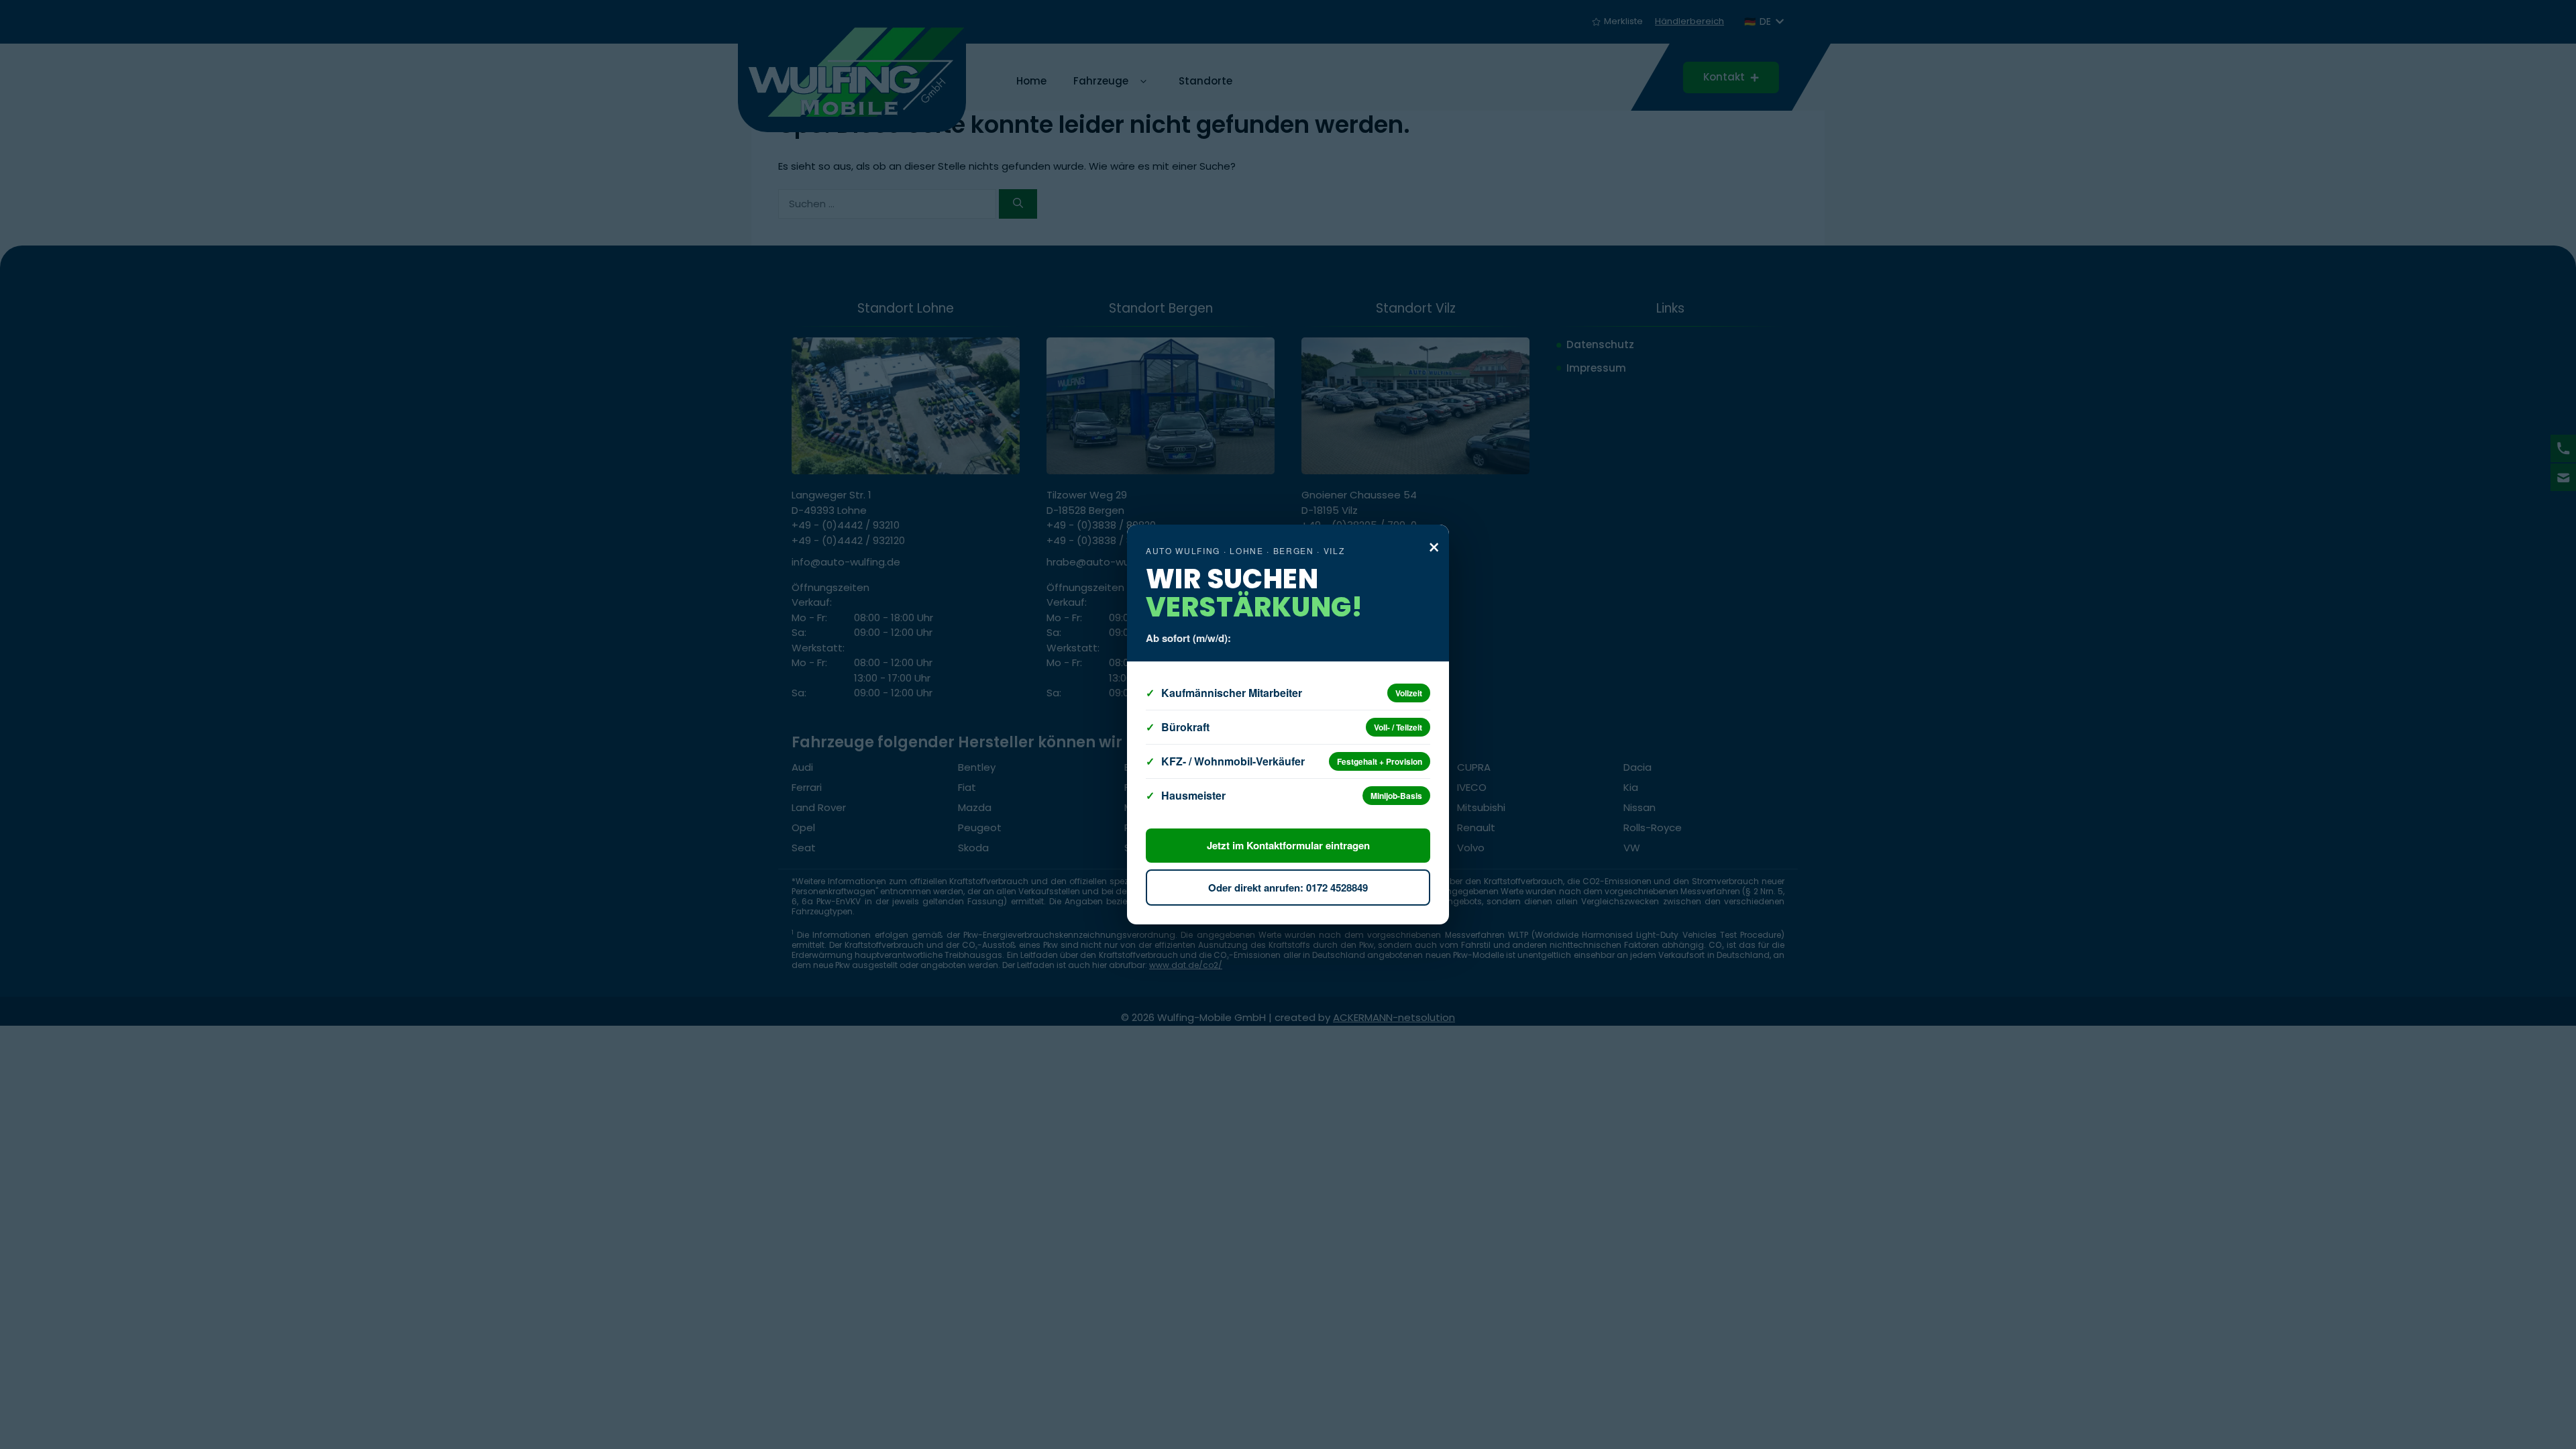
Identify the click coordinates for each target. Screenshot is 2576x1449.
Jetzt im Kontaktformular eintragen (1288, 845)
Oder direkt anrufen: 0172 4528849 (1288, 888)
